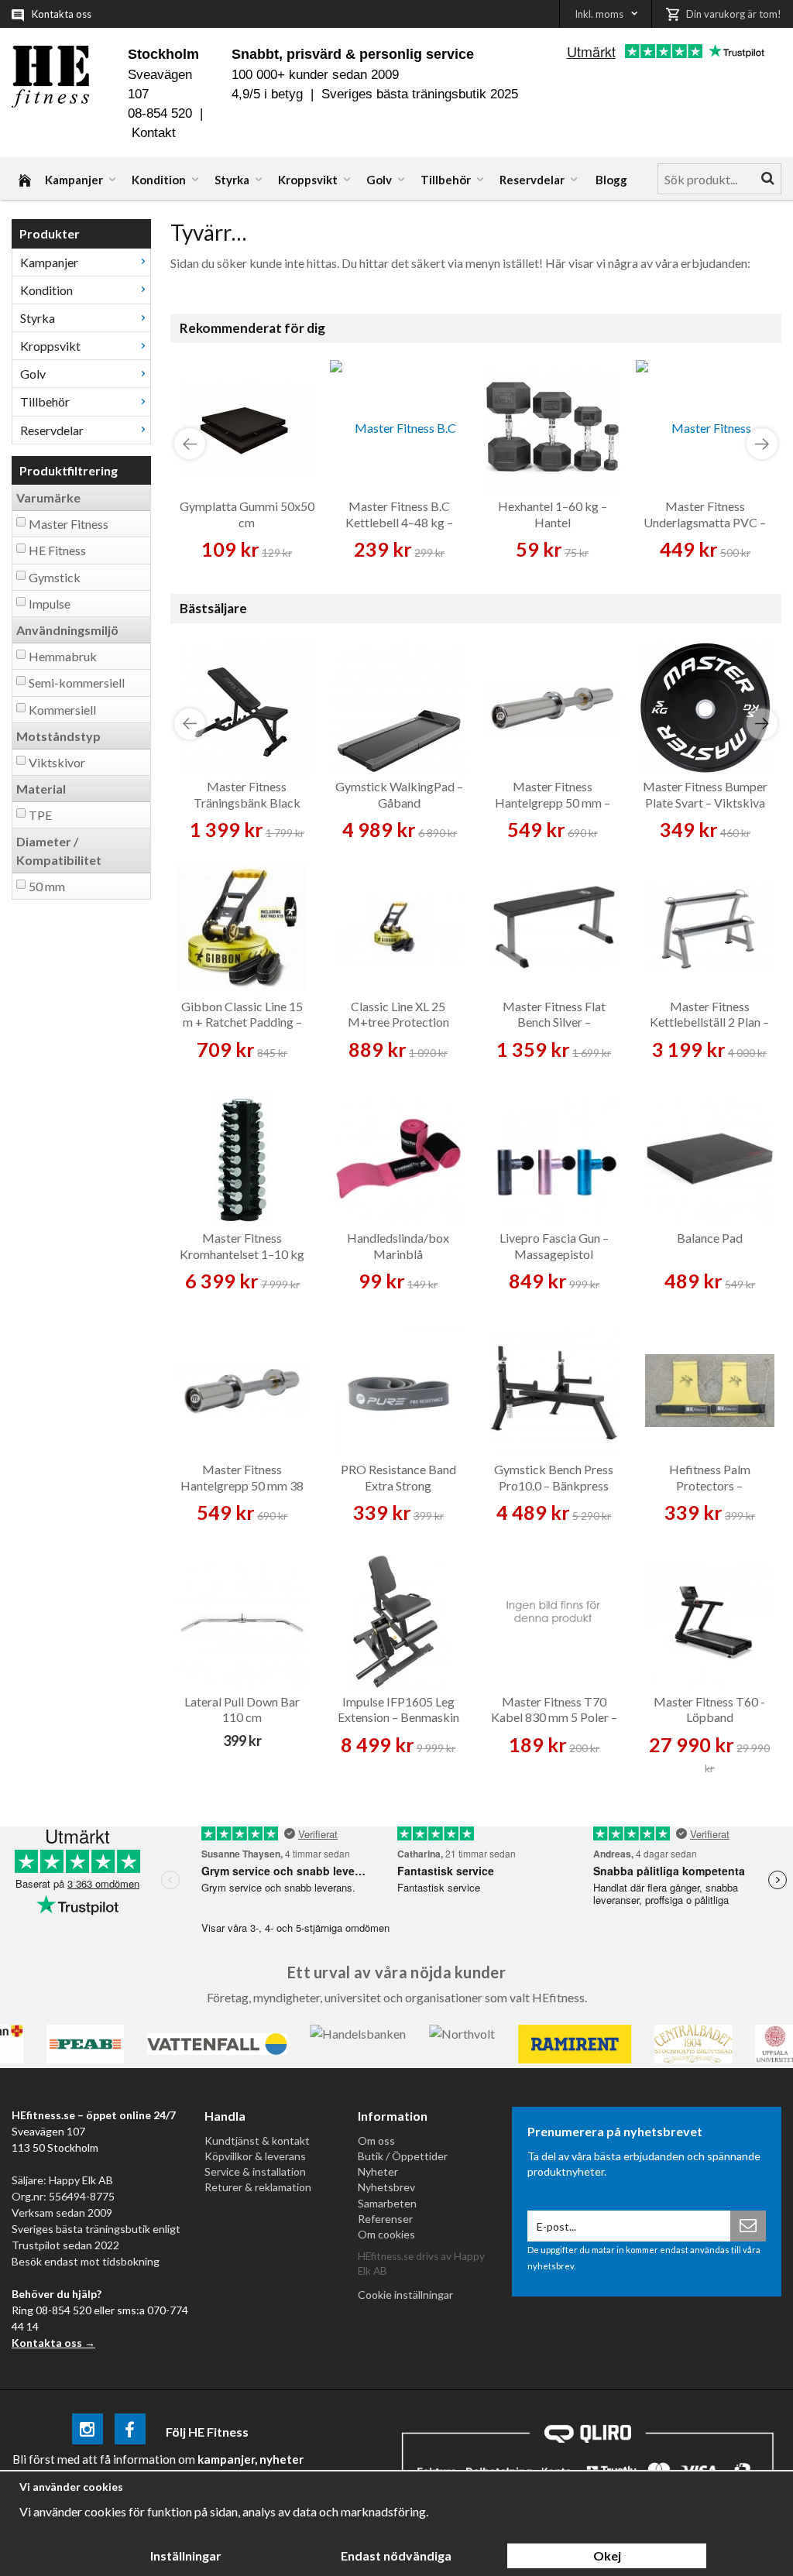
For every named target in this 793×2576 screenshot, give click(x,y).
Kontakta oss (62, 14)
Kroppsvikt (308, 180)
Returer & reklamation (258, 2187)
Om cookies (386, 2234)
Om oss (376, 2140)
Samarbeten (387, 2203)
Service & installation (255, 2171)
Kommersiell (62, 710)
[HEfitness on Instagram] (88, 2432)
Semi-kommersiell (77, 683)
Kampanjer (74, 180)
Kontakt (154, 133)
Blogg (611, 180)
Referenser (385, 2219)
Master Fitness (69, 524)
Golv (379, 180)
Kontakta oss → (53, 2343)
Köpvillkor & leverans (255, 2156)
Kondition (159, 180)
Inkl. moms (599, 14)
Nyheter (378, 2171)
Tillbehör (446, 180)
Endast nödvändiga (396, 2555)
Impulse (50, 604)
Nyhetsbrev (386, 2187)
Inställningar (186, 2555)
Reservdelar (532, 180)
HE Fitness (57, 550)
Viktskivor (57, 762)
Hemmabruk (63, 656)
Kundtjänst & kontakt (257, 2140)
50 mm (47, 886)
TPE (40, 815)
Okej (607, 2555)
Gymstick (55, 577)
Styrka (232, 180)
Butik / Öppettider (403, 2156)
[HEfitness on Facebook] (130, 2432)
